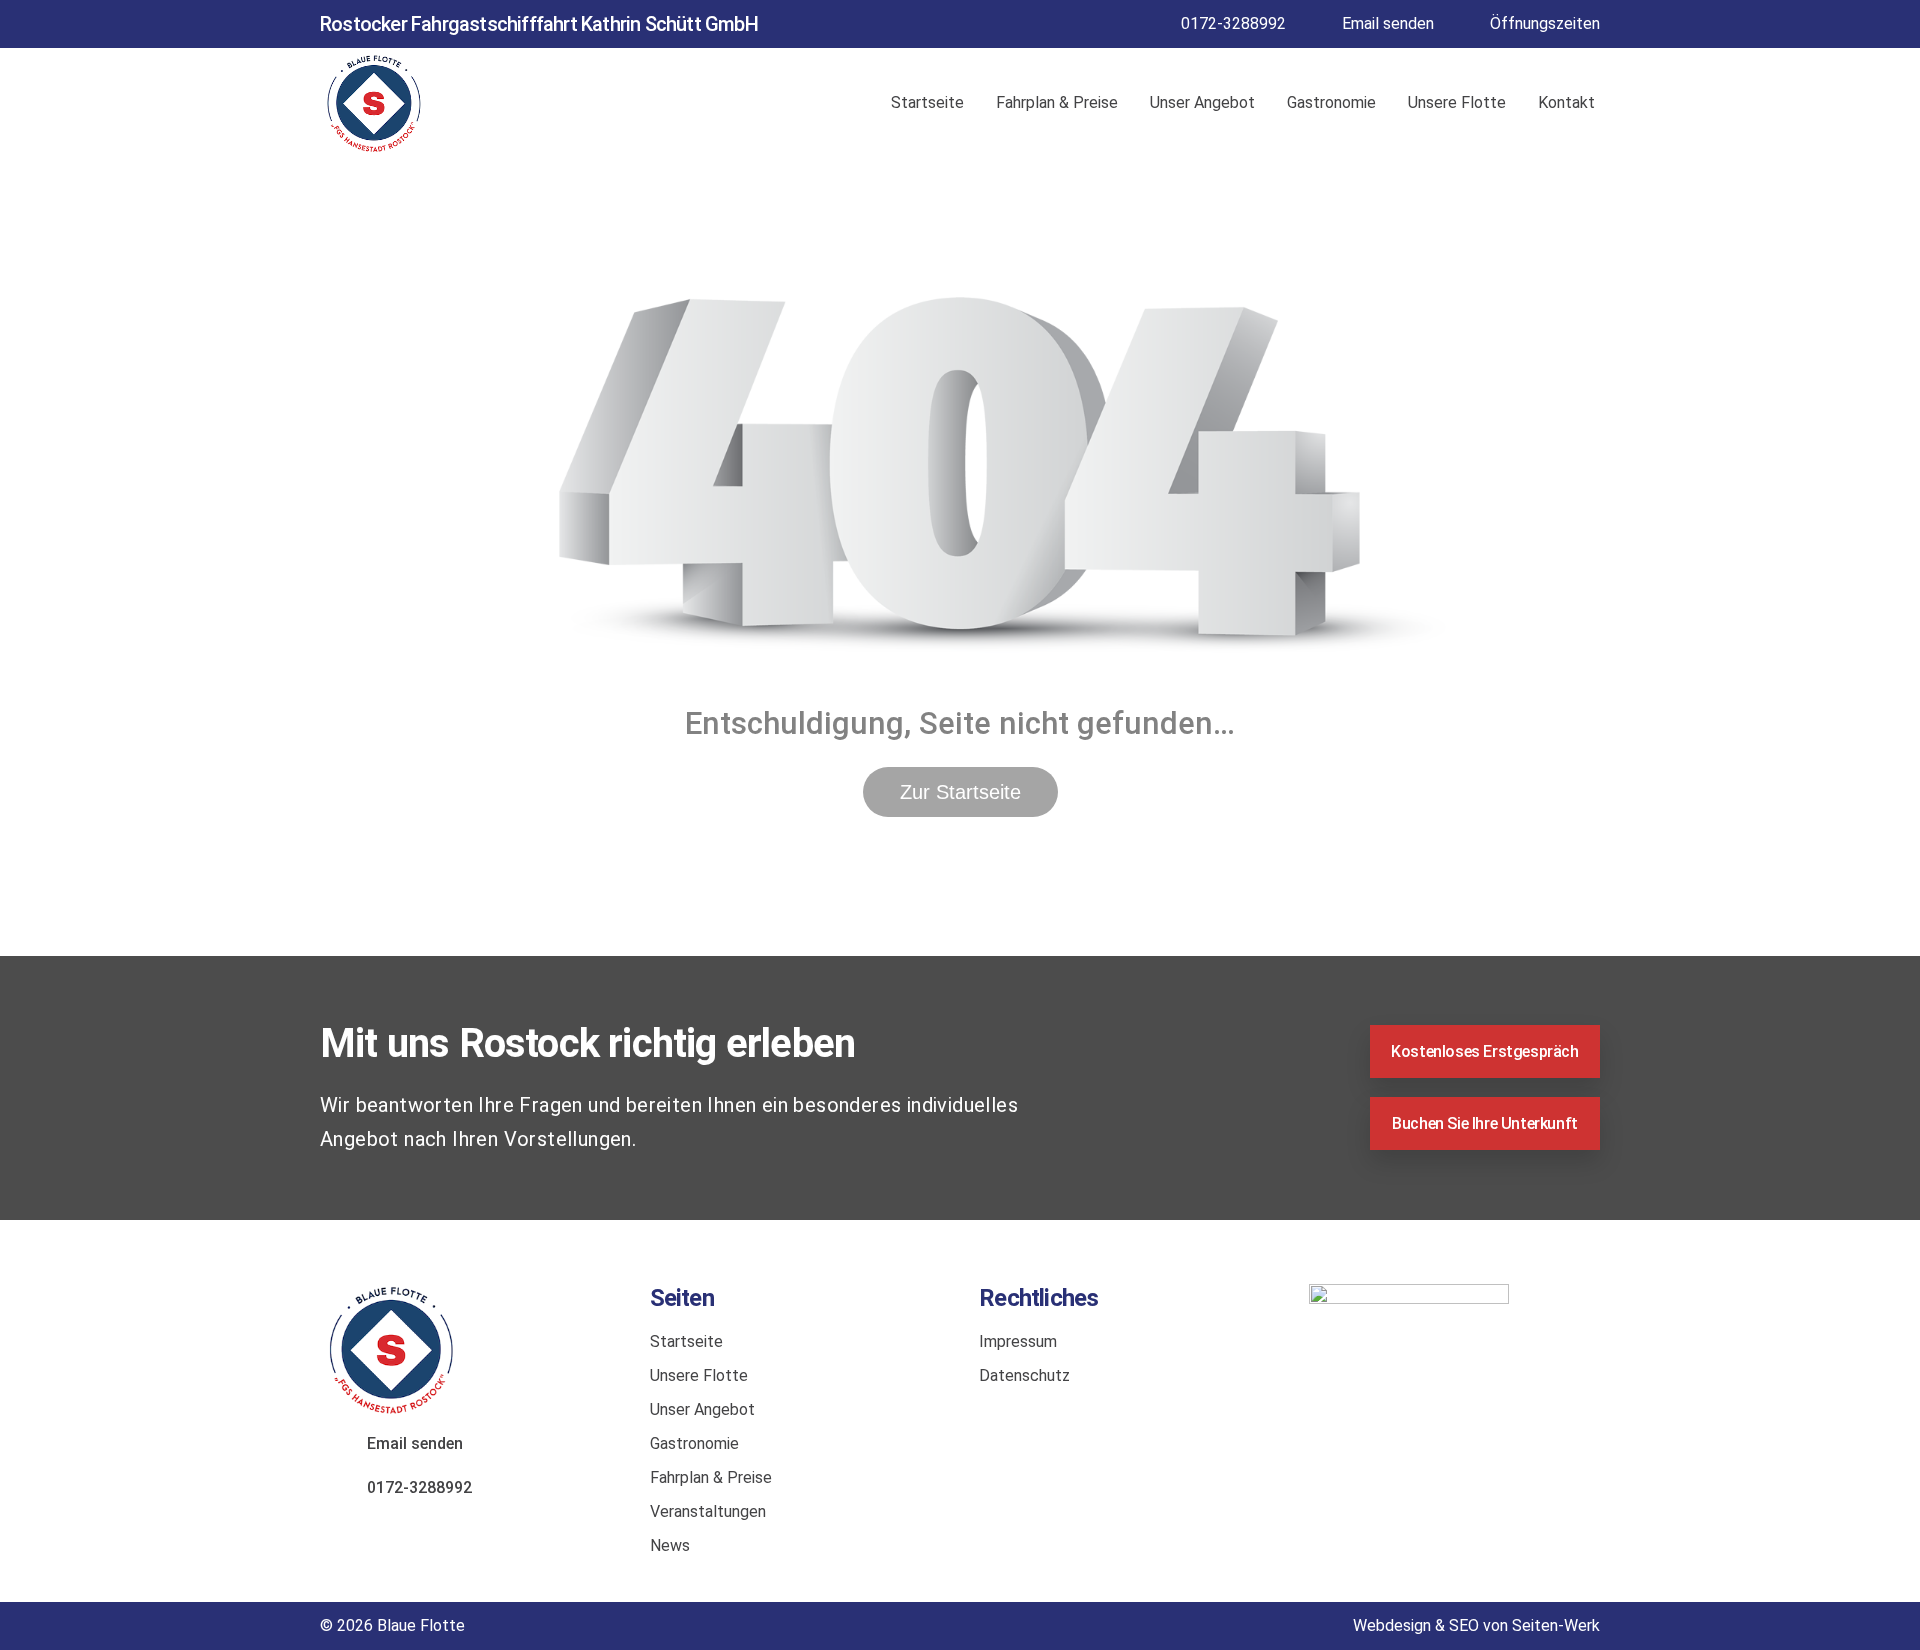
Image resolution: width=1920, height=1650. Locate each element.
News (670, 1545)
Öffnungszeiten (1545, 23)
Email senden (1388, 23)
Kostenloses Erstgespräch (1484, 1051)
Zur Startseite (960, 792)
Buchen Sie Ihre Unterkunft (1485, 1123)
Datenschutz (1024, 1375)
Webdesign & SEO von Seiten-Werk (1476, 1625)
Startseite (927, 102)
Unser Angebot (1202, 102)
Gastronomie (1331, 102)
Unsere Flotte (1457, 102)
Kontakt (1566, 102)
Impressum (1018, 1341)
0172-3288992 (1233, 23)
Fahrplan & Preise (1057, 102)
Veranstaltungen (708, 1511)
